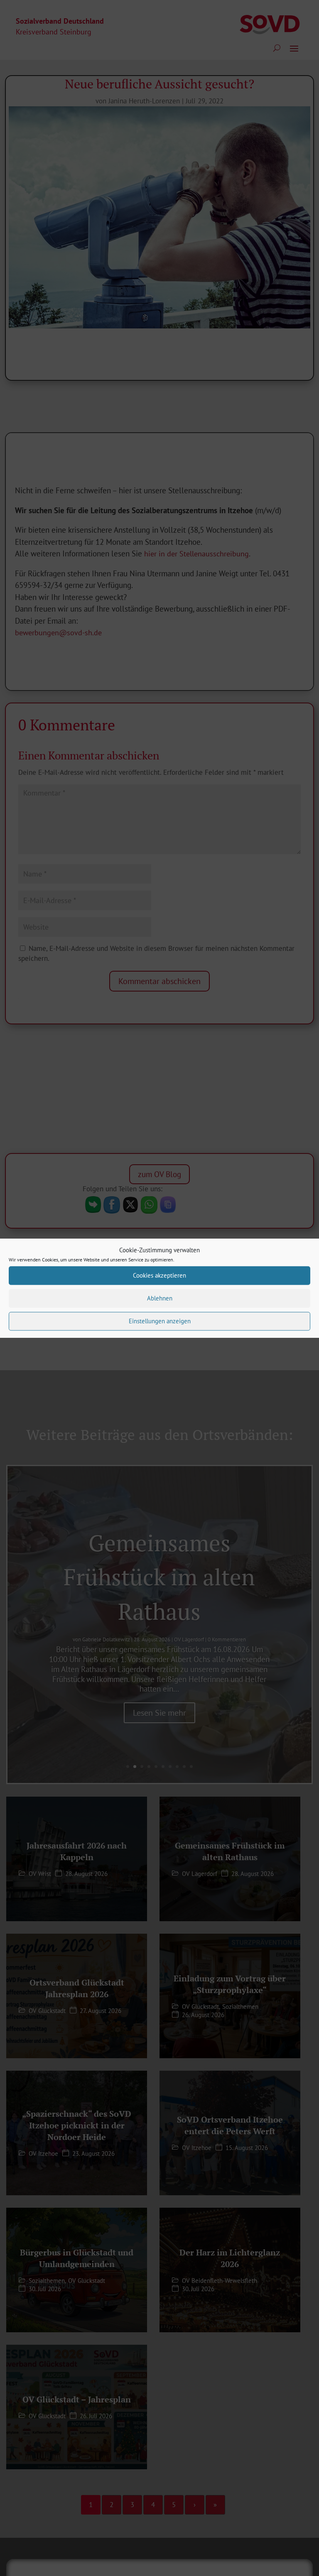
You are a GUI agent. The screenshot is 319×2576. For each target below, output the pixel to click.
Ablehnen (160, 1298)
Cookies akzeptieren (159, 1275)
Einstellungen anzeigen (160, 1321)
